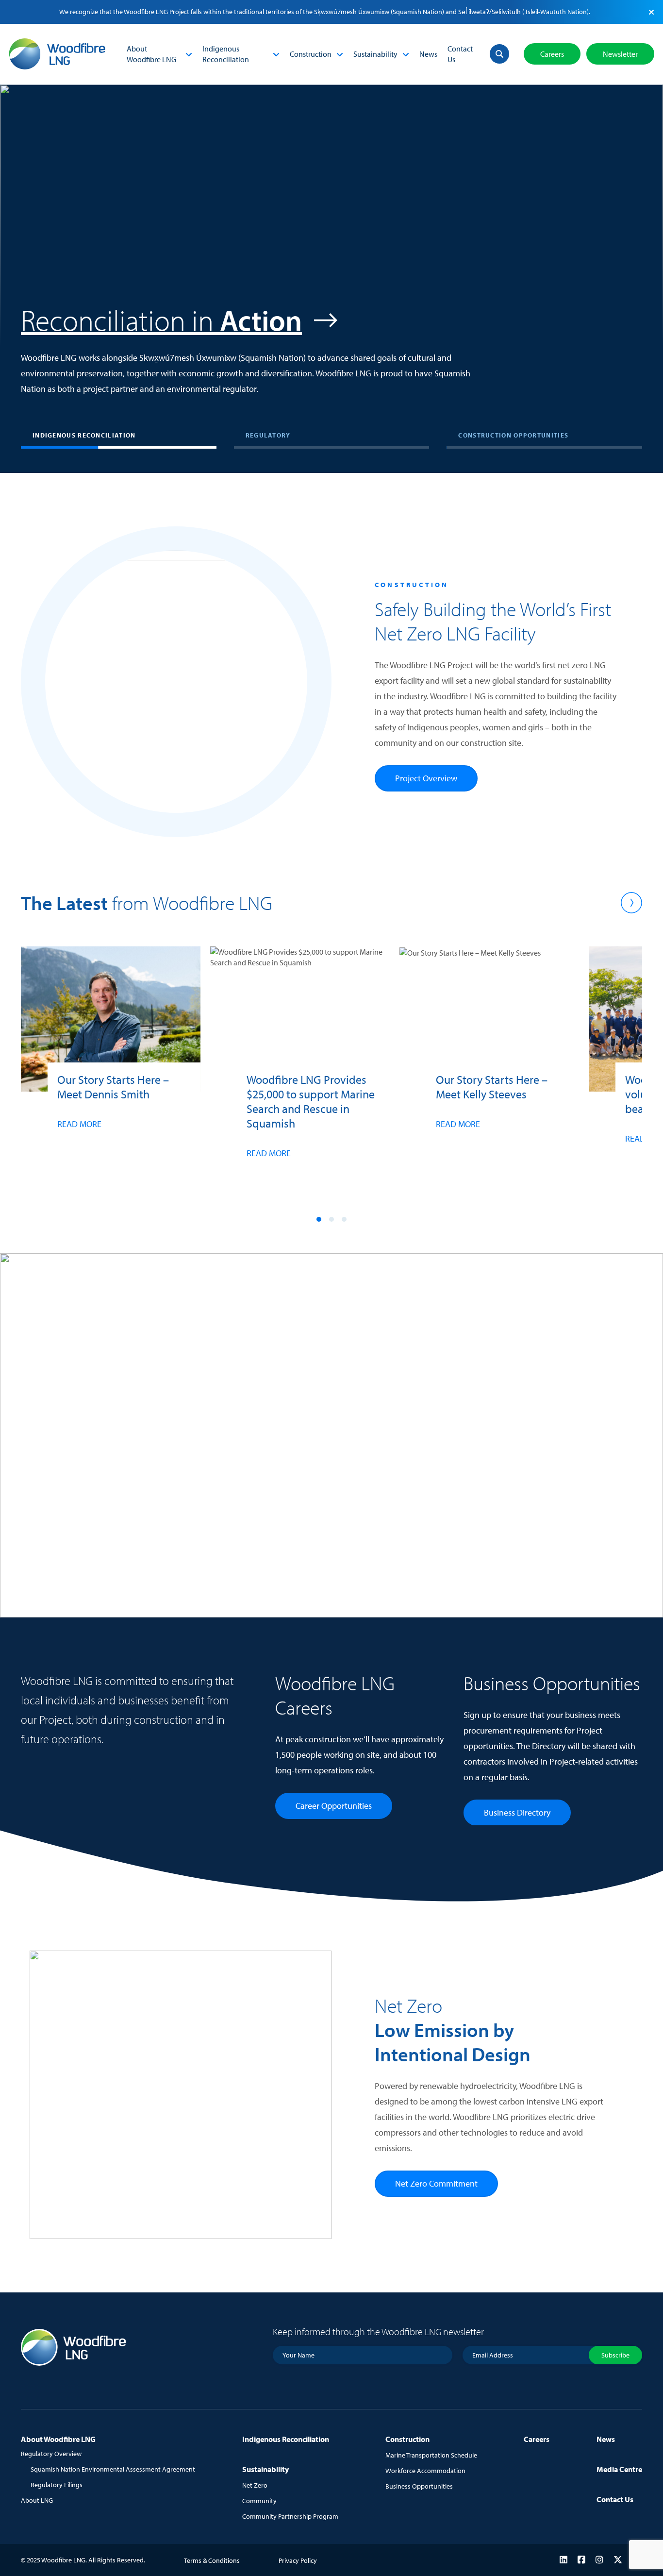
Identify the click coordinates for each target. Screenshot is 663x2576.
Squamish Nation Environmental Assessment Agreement (113, 2469)
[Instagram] (599, 2560)
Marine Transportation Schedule (431, 2455)
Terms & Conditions (212, 2560)
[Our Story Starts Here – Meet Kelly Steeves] (489, 1059)
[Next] (631, 903)
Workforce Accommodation (425, 2471)
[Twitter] (618, 2560)
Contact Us (460, 54)
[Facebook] (581, 2560)
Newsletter (620, 54)
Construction (311, 54)
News (428, 54)
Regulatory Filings (57, 2485)
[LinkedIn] (564, 2560)
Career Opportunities (334, 1806)
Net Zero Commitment (436, 2183)
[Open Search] (499, 54)
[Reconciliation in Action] (331, 258)
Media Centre (619, 2469)
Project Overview (426, 778)
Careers (552, 54)
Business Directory (517, 1812)
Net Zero (255, 2485)
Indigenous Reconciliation (226, 54)
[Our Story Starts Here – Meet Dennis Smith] (111, 1059)
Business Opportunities (419, 2486)
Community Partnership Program (290, 2516)
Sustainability (375, 54)
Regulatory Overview (51, 2454)
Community (259, 2501)
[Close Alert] (651, 12)
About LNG (37, 2500)
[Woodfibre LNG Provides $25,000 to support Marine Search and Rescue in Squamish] (300, 1073)
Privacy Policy (298, 2560)
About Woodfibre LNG (151, 54)
